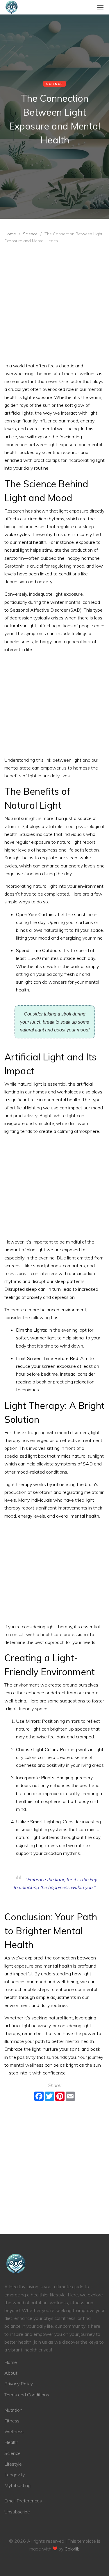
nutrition (13, 2410)
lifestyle (13, 2464)
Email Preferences (23, 2501)
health (11, 2442)
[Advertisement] (54, 305)
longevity (15, 2475)
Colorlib (72, 2549)
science (30, 234)
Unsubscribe (17, 2512)
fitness (12, 2421)
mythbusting (17, 2485)
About (11, 2373)
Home (10, 234)
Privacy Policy (19, 2384)
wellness (14, 2431)
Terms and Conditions (27, 2395)
